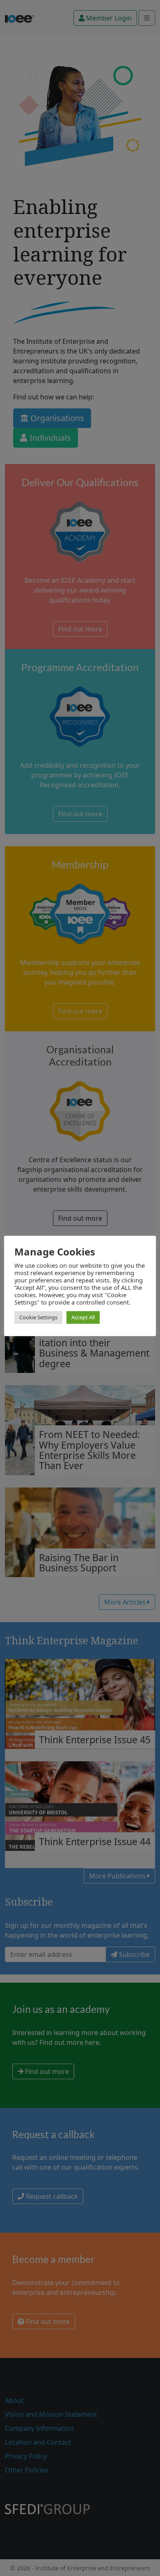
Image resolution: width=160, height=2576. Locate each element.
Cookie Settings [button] (38, 1317)
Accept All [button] (83, 1317)
